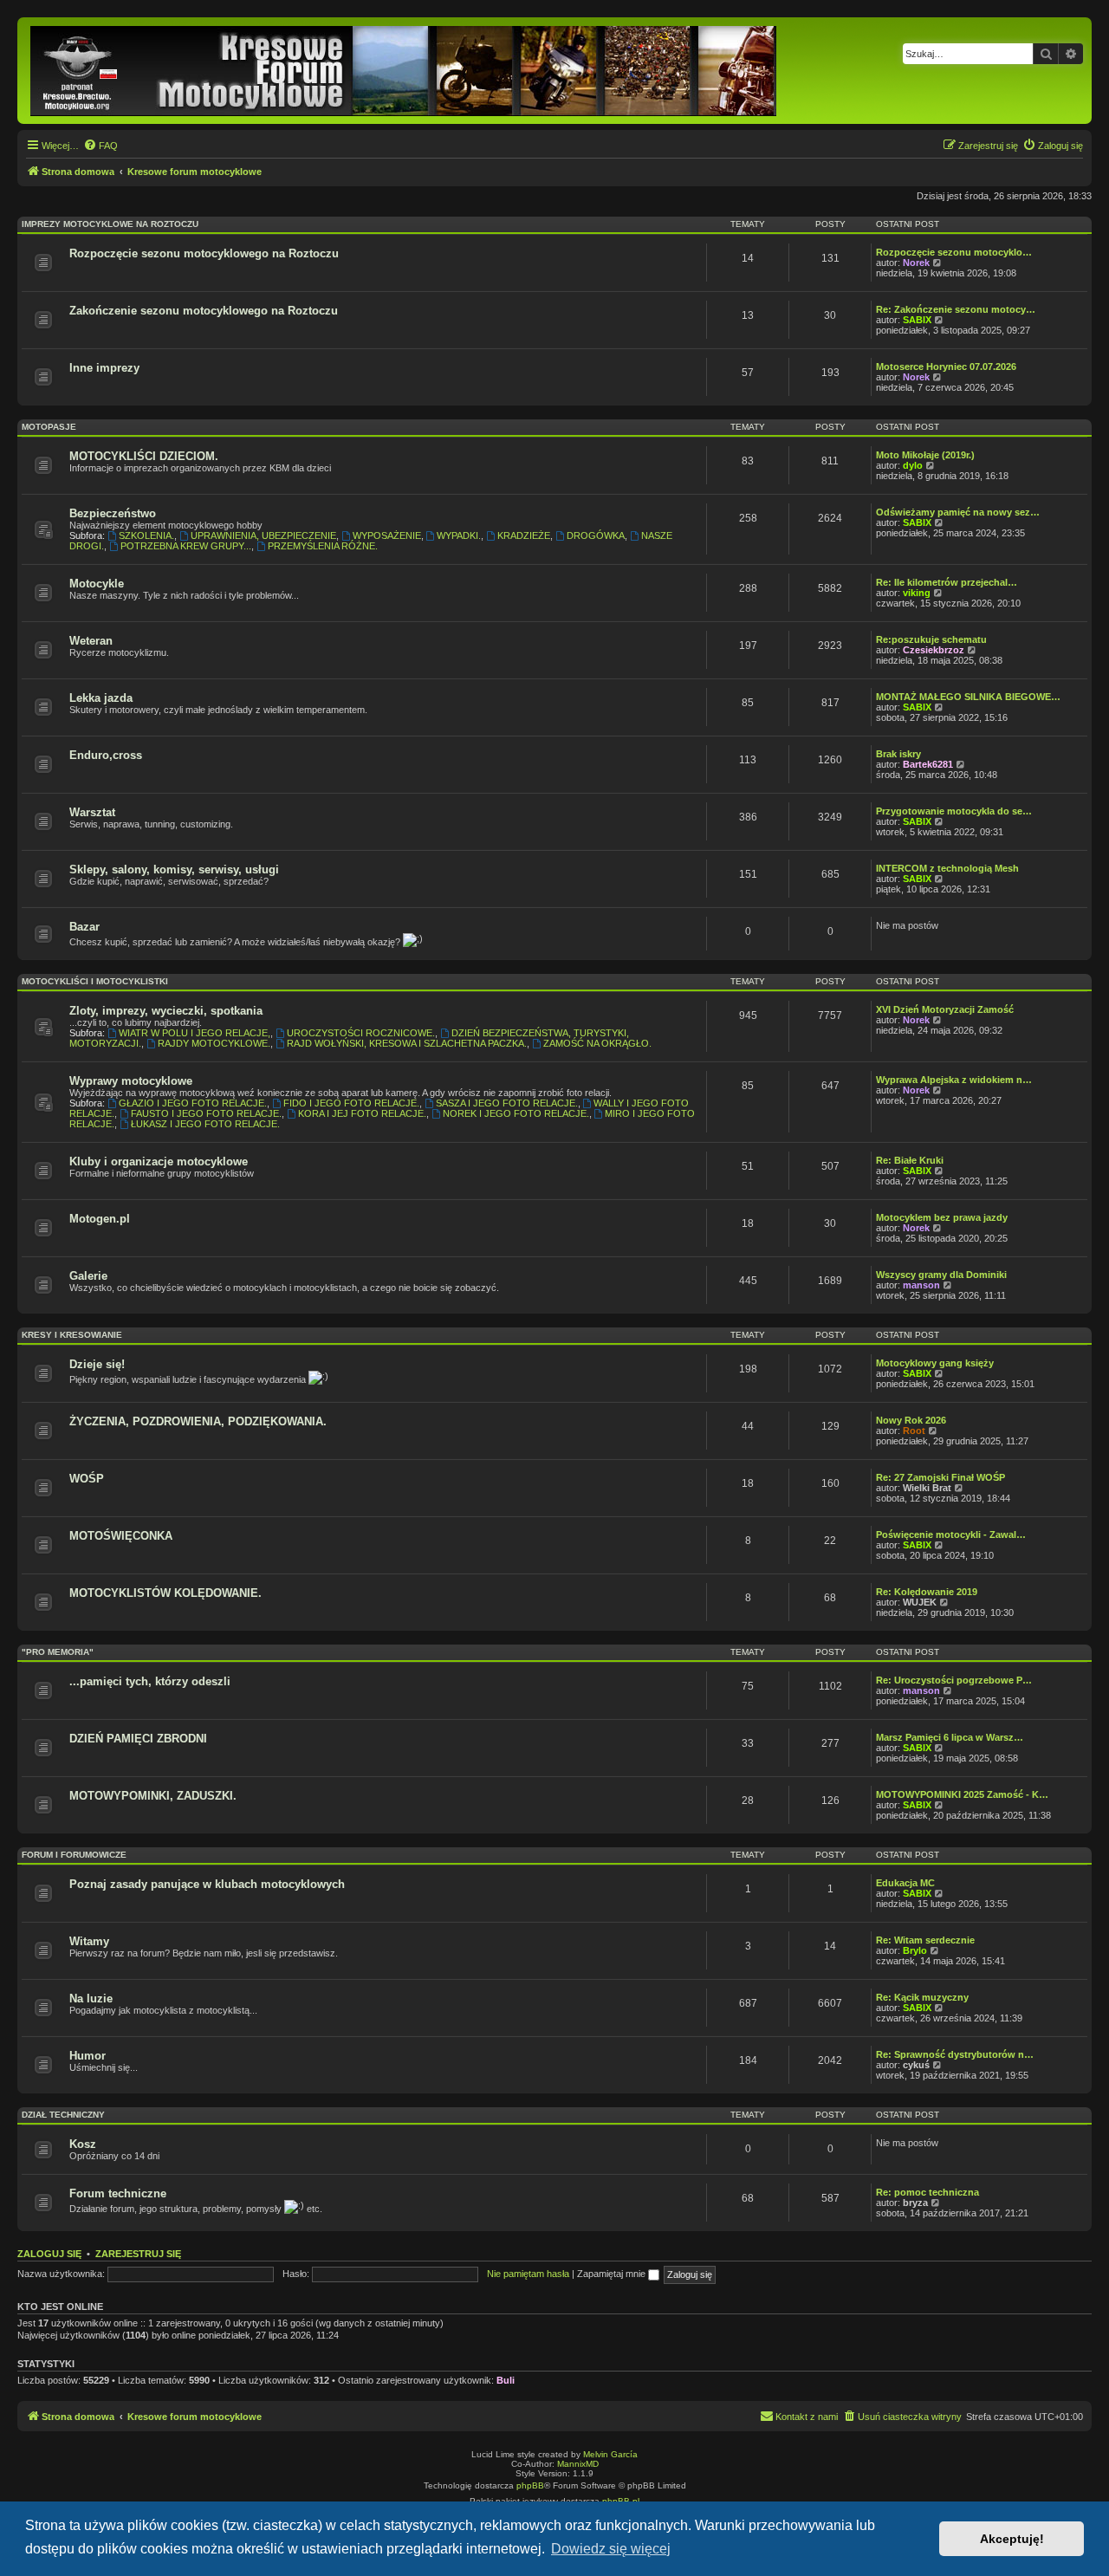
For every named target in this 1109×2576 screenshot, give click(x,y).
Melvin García (610, 2454)
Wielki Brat (927, 1488)
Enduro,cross (106, 755)
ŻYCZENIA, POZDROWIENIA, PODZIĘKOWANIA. (198, 1421)
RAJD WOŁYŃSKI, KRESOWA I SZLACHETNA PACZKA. (407, 1043)
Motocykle (97, 584)
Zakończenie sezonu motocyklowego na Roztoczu (204, 311)
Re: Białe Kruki (910, 1160)
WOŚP (87, 1479)
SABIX (917, 320)
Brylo (915, 1950)
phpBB (530, 2485)
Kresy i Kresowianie (72, 1335)
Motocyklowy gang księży (935, 1363)
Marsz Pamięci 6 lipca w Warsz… (950, 1737)
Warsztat (92, 812)
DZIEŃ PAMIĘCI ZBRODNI (138, 1739)
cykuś (916, 2065)
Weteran (91, 641)
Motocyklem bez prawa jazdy (942, 1217)
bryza (915, 2203)
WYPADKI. (459, 535)
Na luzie (91, 1999)
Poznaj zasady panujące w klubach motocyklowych (207, 1884)
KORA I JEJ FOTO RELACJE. (362, 1113)
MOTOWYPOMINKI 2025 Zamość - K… (962, 1794)
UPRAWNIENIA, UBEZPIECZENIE (263, 535)
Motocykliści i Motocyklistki (95, 981)
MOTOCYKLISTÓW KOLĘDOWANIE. (165, 1593)
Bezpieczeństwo (113, 513)
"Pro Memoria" (58, 1652)
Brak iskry (898, 754)
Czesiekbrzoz (934, 650)
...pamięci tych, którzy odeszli (150, 1681)
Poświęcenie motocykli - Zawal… (951, 1535)
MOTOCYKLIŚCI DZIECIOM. (144, 456)
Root (914, 1431)
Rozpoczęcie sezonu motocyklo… (954, 252)
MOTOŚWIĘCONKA (121, 1536)
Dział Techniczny (63, 2115)
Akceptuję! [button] (1012, 2539)
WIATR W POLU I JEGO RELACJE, (195, 1033)
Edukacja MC (905, 1883)
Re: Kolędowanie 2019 (927, 1592)
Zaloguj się (49, 2254)
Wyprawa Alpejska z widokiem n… (954, 1080)
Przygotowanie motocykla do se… (954, 811)
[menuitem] (101, 146)
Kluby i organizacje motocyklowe (159, 1161)
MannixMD (578, 2464)
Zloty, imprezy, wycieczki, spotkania (166, 1011)
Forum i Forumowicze (74, 1855)
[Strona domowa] (405, 71)
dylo (913, 465)
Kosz (83, 2144)
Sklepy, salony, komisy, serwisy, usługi (174, 869)
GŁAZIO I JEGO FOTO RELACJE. (193, 1103)
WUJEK (920, 1602)
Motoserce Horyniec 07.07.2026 (946, 367)
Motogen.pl (100, 1219)
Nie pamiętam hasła (528, 2274)
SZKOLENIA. (146, 535)
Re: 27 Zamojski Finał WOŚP (940, 1477)
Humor (88, 2056)
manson (921, 1285)
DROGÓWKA (596, 535)
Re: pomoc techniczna (927, 2192)
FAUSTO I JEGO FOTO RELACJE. (206, 1113)
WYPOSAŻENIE (387, 535)
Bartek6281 (928, 764)
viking (917, 593)
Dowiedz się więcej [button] (611, 2549)
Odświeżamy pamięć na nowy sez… (958, 512)
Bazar (84, 927)
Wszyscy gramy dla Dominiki (941, 1275)
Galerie (88, 1276)
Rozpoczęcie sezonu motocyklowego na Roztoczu (204, 253)
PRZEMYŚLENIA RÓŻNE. (323, 546)
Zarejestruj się (138, 2254)
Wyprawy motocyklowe (131, 1081)
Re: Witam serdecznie (925, 1940)
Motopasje (49, 427)
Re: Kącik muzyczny (922, 1997)
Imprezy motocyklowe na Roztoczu (110, 224)
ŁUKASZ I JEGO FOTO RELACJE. (205, 1124)
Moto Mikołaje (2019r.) (925, 455)
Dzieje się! (97, 1364)
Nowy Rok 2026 (911, 1420)
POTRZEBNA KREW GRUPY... (186, 546)
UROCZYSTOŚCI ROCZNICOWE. (361, 1033)
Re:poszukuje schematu (931, 639)
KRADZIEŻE (524, 535)
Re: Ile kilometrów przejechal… (947, 582)
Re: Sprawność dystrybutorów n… (955, 2054)
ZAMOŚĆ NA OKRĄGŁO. (597, 1043)
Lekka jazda (101, 698)
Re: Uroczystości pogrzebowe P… (954, 1680)
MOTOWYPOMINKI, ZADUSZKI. (153, 1796)
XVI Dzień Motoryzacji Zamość (945, 1009)
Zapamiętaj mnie (613, 2274)
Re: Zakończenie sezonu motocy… (956, 309)
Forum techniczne (118, 2193)
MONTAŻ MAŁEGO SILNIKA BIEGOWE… (968, 697)
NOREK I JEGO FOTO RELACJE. (516, 1113)
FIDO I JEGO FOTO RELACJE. (351, 1103)
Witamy (89, 1941)
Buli (506, 2380)
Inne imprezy (104, 368)
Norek (916, 263)
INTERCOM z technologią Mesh (947, 868)
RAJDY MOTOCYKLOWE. (214, 1043)
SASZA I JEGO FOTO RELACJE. (507, 1103)
